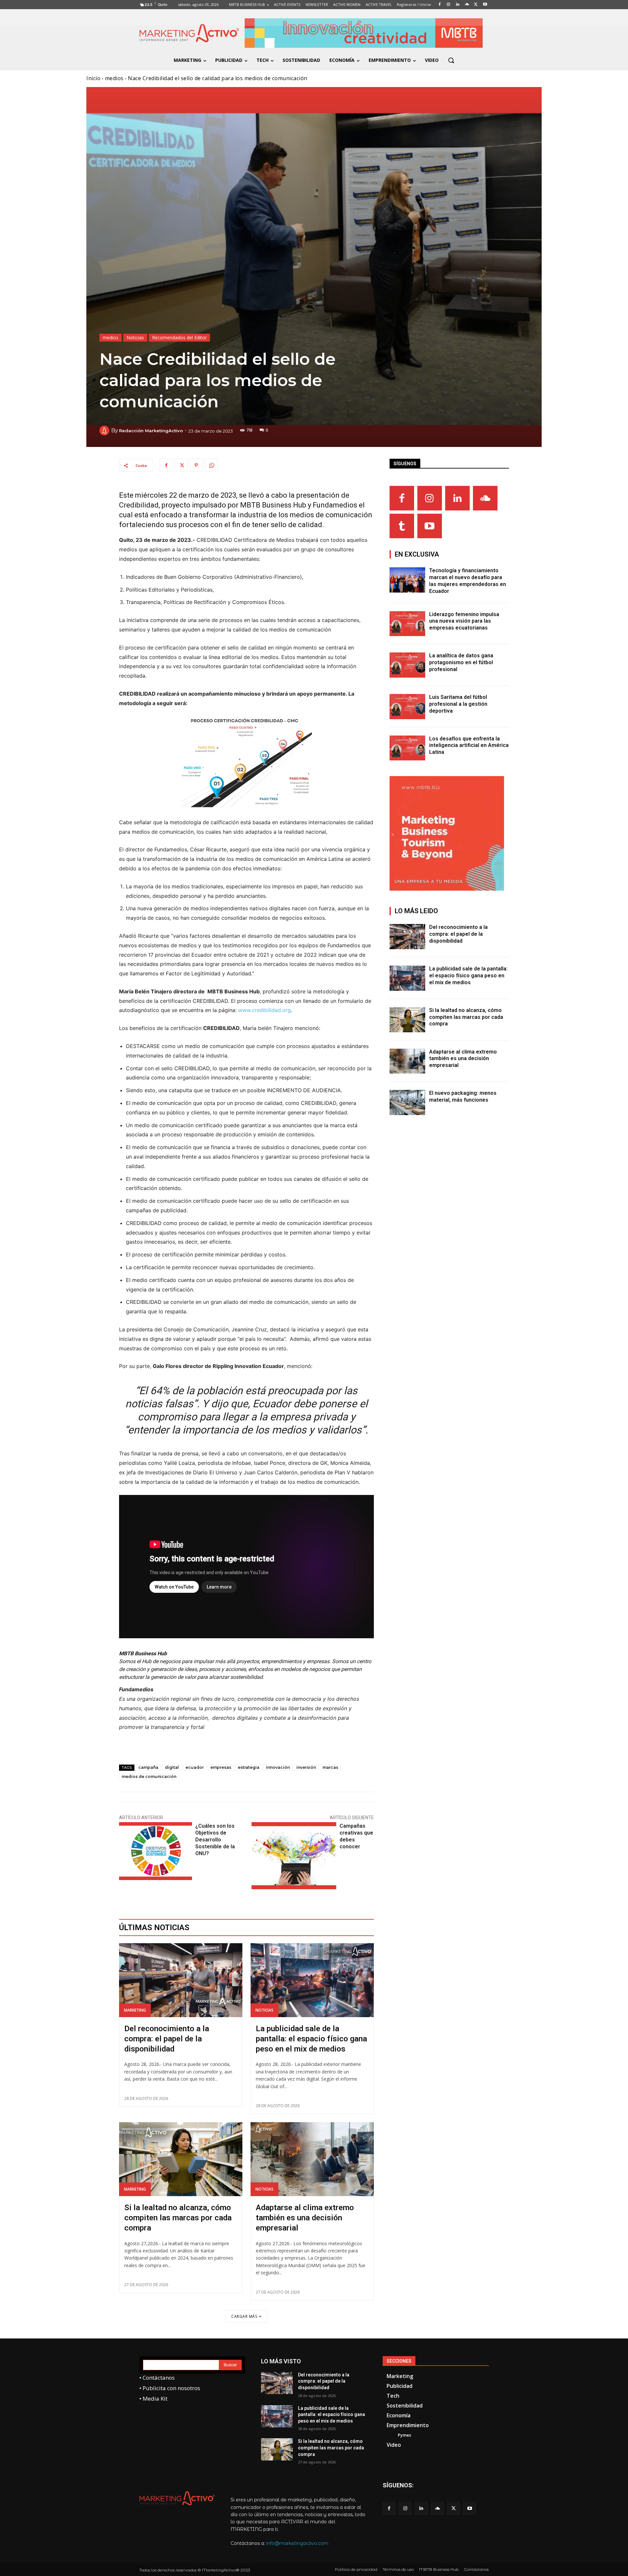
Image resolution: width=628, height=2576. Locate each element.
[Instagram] (430, 498)
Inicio (93, 78)
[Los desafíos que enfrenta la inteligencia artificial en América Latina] (408, 748)
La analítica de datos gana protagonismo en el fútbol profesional (461, 662)
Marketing (135, 2010)
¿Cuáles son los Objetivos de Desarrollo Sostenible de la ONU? (215, 1840)
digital (172, 1767)
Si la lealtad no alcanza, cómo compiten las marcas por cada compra (178, 2218)
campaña (148, 1767)
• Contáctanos (157, 2378)
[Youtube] (430, 526)
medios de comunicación (149, 1777)
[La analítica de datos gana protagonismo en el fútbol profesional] (408, 665)
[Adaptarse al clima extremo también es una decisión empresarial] (312, 2159)
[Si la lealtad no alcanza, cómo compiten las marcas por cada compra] (181, 2159)
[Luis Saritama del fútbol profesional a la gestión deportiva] (408, 707)
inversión (306, 1767)
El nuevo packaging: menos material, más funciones (463, 1096)
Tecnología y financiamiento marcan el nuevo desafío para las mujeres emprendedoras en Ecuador (468, 581)
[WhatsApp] (211, 465)
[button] (451, 60)
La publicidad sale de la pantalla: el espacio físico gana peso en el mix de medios (311, 2039)
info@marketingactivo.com (297, 2543)
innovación (278, 1767)
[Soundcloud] (485, 498)
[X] (181, 465)
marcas (330, 1767)
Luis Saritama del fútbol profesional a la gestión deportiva (458, 704)
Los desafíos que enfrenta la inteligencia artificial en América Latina (469, 746)
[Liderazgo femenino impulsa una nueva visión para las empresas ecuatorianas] (408, 624)
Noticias (135, 338)
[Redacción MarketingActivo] (105, 431)
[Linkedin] (457, 498)
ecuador (195, 1767)
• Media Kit (153, 2398)
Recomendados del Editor (179, 338)
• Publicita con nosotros (170, 2388)
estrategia (249, 1767)
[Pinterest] (196, 465)
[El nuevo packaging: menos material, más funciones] (408, 1102)
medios (114, 78)
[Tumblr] (402, 526)
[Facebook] (166, 465)
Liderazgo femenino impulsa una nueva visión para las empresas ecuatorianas (464, 621)
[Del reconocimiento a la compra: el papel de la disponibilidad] (181, 1980)
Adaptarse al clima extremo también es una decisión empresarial (305, 2218)
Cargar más (244, 2316)
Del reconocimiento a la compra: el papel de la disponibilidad (167, 2039)
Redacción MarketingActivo (151, 431)
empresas (221, 1767)
